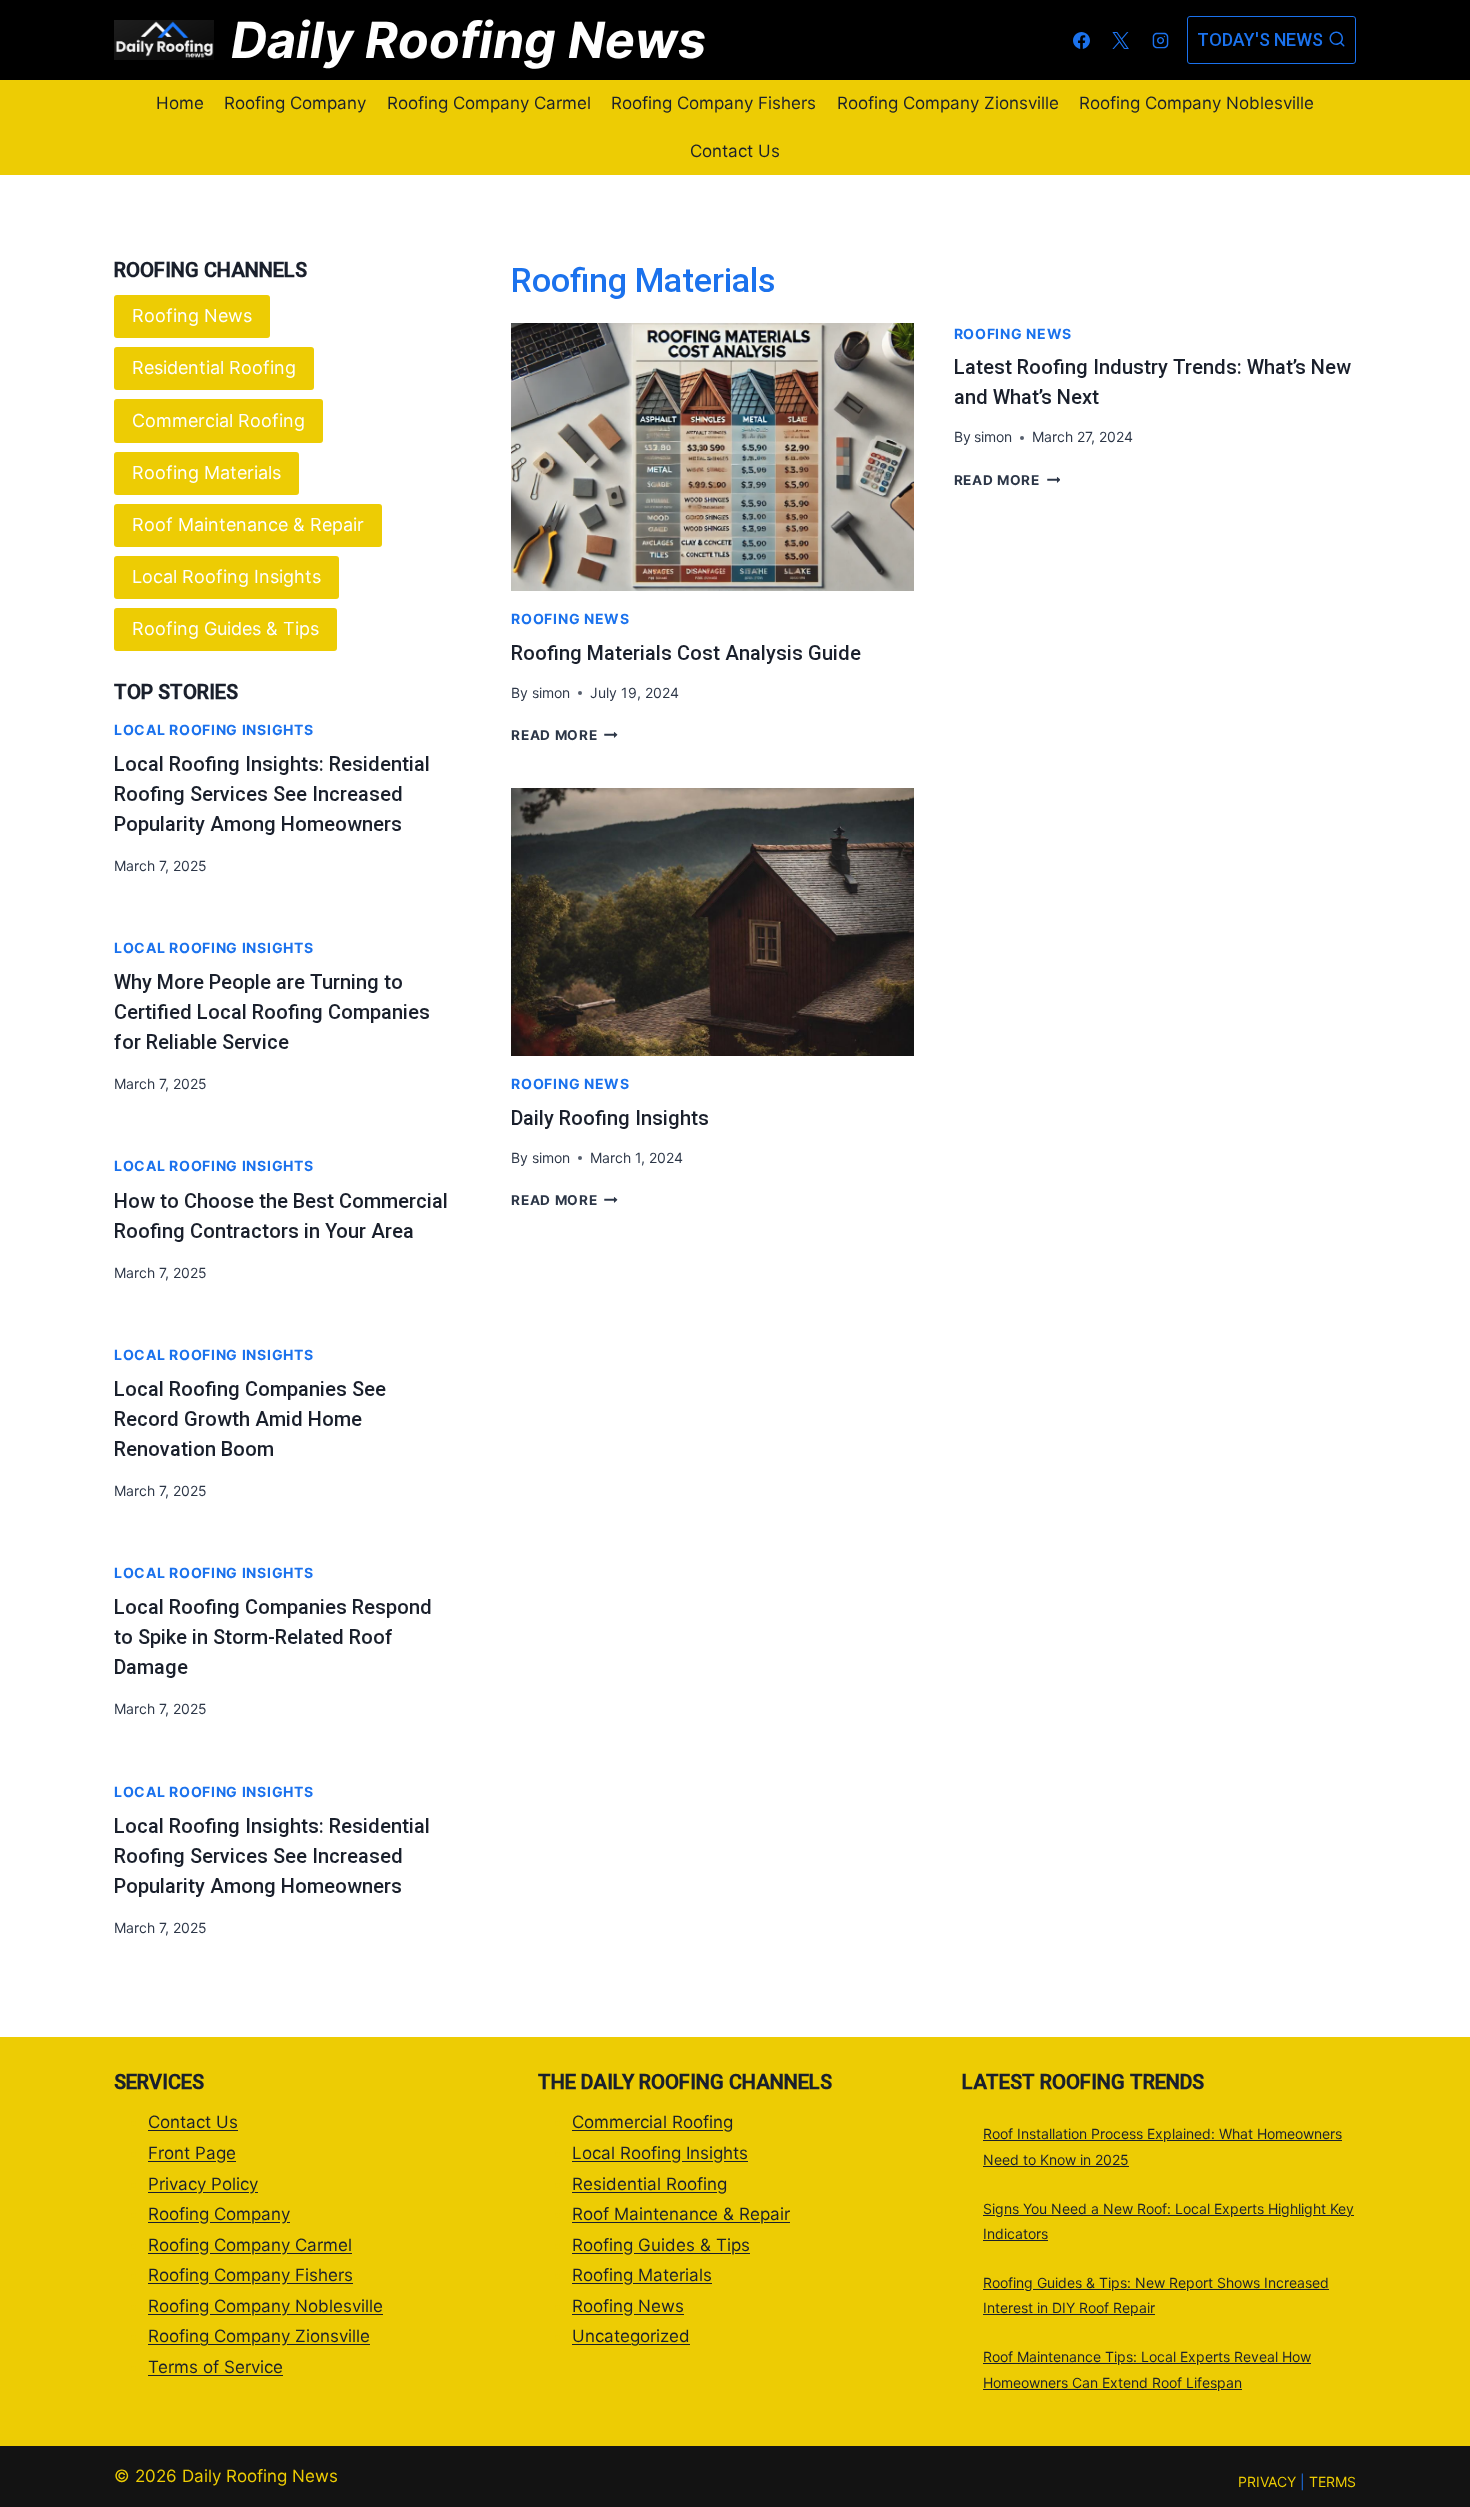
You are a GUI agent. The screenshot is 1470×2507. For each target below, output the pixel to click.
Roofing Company (295, 103)
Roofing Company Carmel (489, 103)
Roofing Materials (206, 472)
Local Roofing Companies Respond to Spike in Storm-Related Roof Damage (273, 1637)
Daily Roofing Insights (610, 1118)
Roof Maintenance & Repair (248, 524)
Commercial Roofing (218, 420)
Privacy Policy (203, 2184)
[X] (1121, 40)
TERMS (1332, 2481)
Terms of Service (215, 2367)
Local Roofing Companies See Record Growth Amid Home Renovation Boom (250, 1419)
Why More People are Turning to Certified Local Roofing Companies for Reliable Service (272, 1012)
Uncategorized (631, 2336)
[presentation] (712, 457)
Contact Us (735, 151)
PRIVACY (1267, 2481)
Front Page (192, 2153)
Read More (564, 735)
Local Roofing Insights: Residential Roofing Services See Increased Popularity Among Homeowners (272, 794)
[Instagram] (1160, 40)
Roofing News (570, 618)
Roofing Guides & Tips (225, 628)
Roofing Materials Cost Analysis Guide (686, 653)
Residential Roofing (214, 367)
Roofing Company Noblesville (1196, 103)
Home (180, 103)
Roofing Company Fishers (713, 103)
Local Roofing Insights (226, 576)
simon (551, 692)
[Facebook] (1082, 40)
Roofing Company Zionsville (948, 103)
